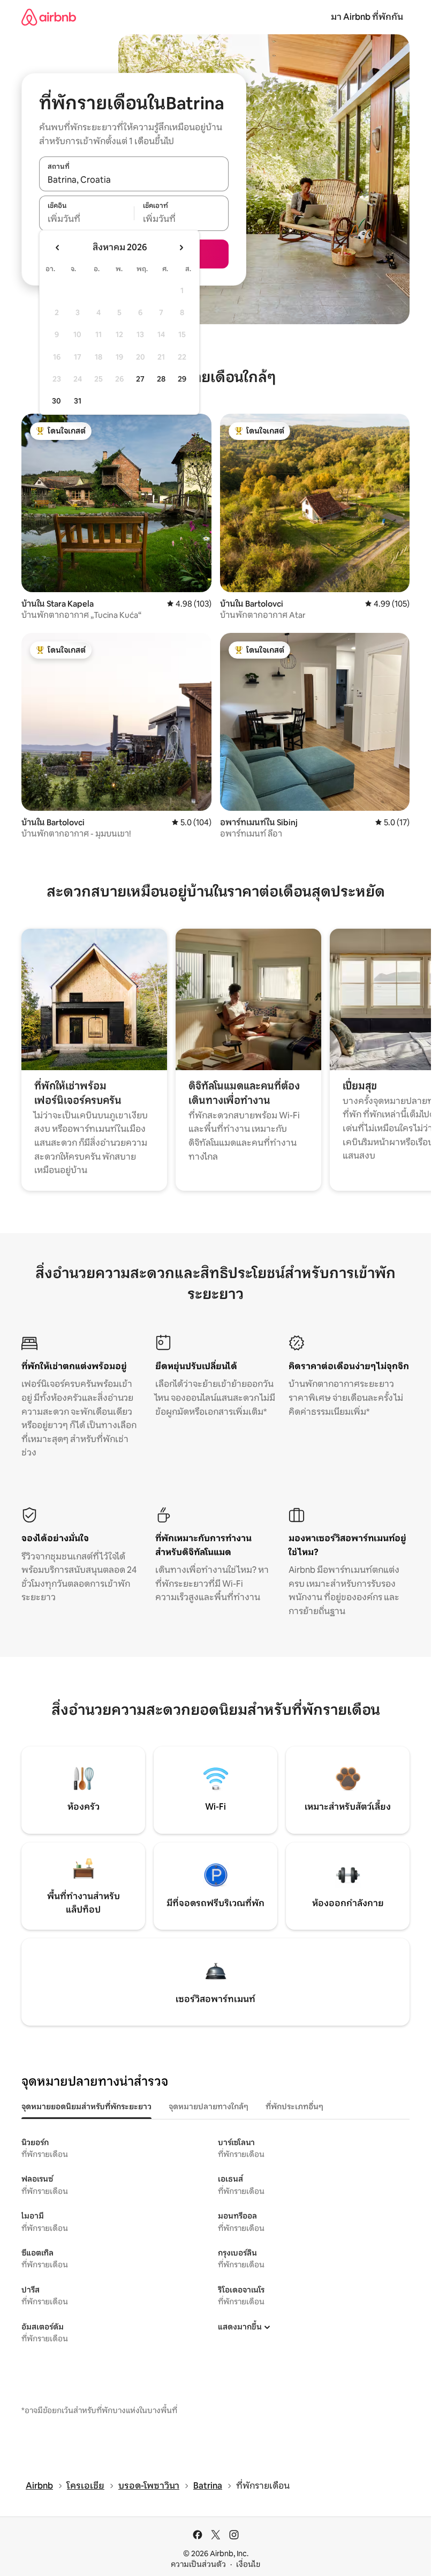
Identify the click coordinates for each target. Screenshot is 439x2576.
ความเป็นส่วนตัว (198, 2564)
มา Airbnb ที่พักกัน (367, 17)
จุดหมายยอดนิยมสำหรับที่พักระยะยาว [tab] (86, 2107)
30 (56, 401)
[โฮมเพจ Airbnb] (49, 17)
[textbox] (86, 219)
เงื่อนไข (248, 2564)
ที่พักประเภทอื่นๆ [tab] (294, 2107)
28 (161, 379)
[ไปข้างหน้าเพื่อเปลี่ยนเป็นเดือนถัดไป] (181, 248)
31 (78, 401)
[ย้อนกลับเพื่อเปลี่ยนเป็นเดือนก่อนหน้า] (58, 248)
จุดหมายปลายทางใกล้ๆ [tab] (209, 2107)
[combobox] (134, 180)
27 (140, 379)
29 (182, 379)
